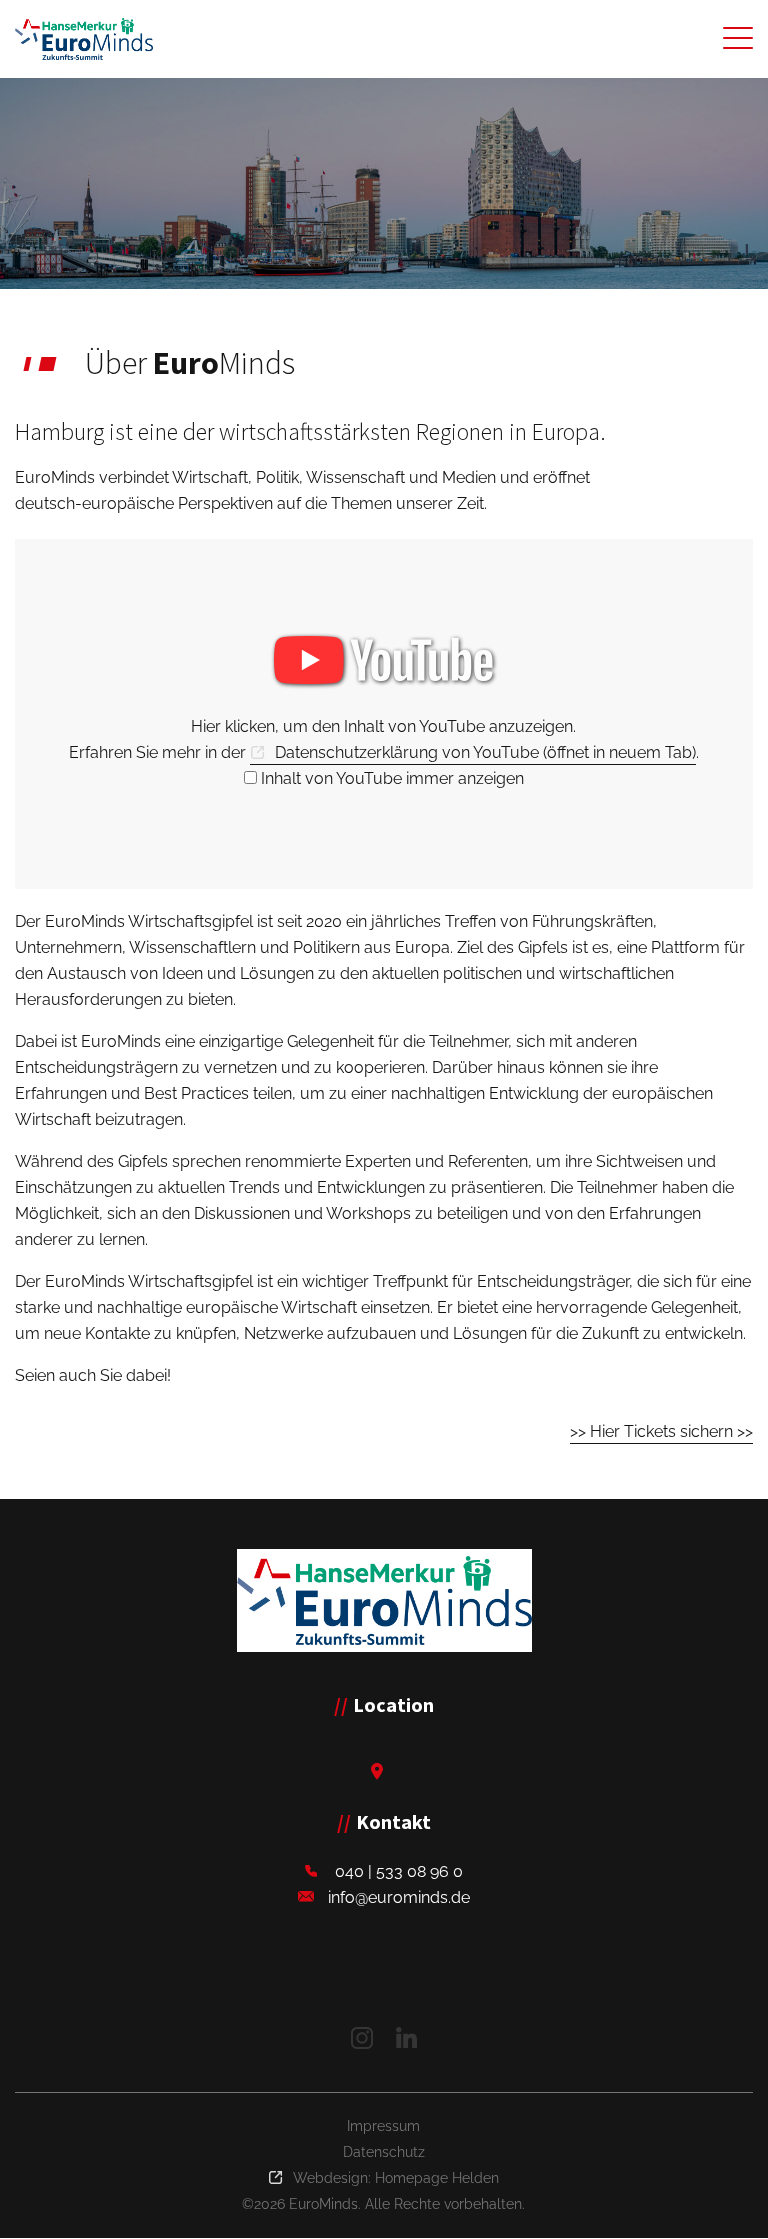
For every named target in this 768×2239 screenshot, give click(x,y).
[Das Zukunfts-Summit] (84, 39)
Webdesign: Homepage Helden (396, 2178)
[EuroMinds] (384, 1600)
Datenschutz (384, 2152)
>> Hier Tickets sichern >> (661, 1431)
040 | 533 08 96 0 (399, 1871)
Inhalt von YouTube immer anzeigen (392, 778)
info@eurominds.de (399, 1897)
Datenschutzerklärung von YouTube (485, 752)
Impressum (383, 2126)
